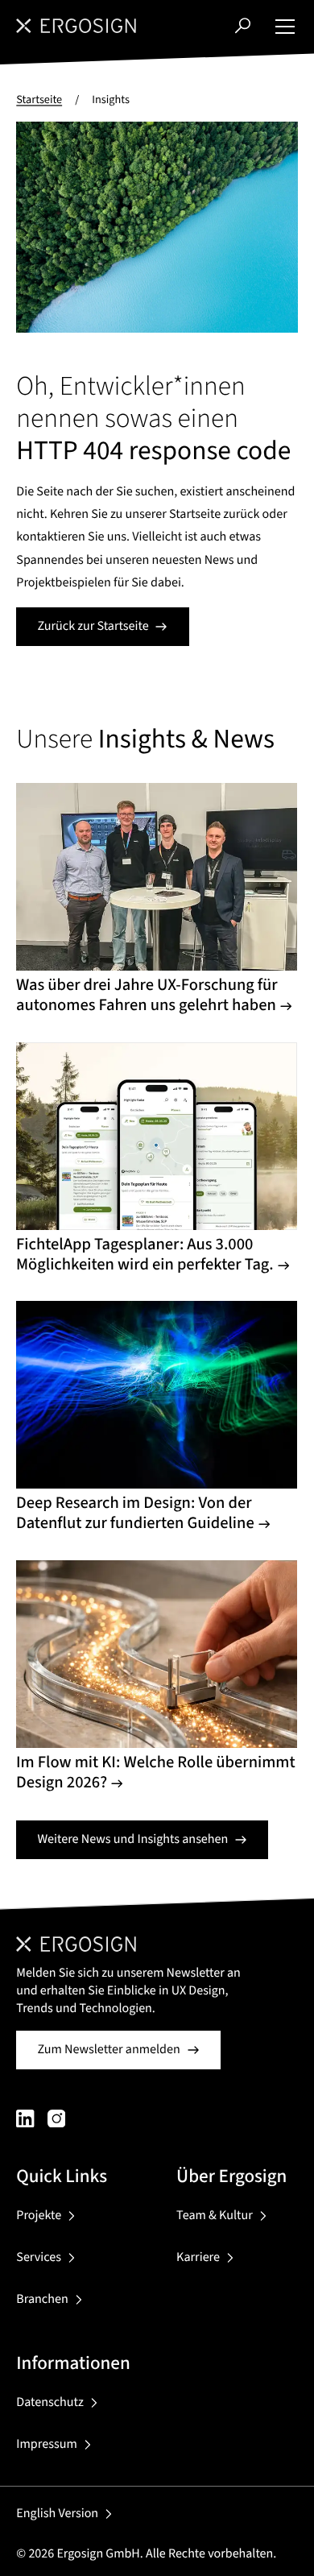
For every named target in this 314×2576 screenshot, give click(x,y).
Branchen (42, 2300)
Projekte (39, 2216)
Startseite (39, 99)
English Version (57, 2514)
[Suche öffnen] (243, 25)
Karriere (198, 2258)
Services (39, 2258)
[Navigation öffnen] (285, 26)
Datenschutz (50, 2403)
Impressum (46, 2445)
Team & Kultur (215, 2216)
